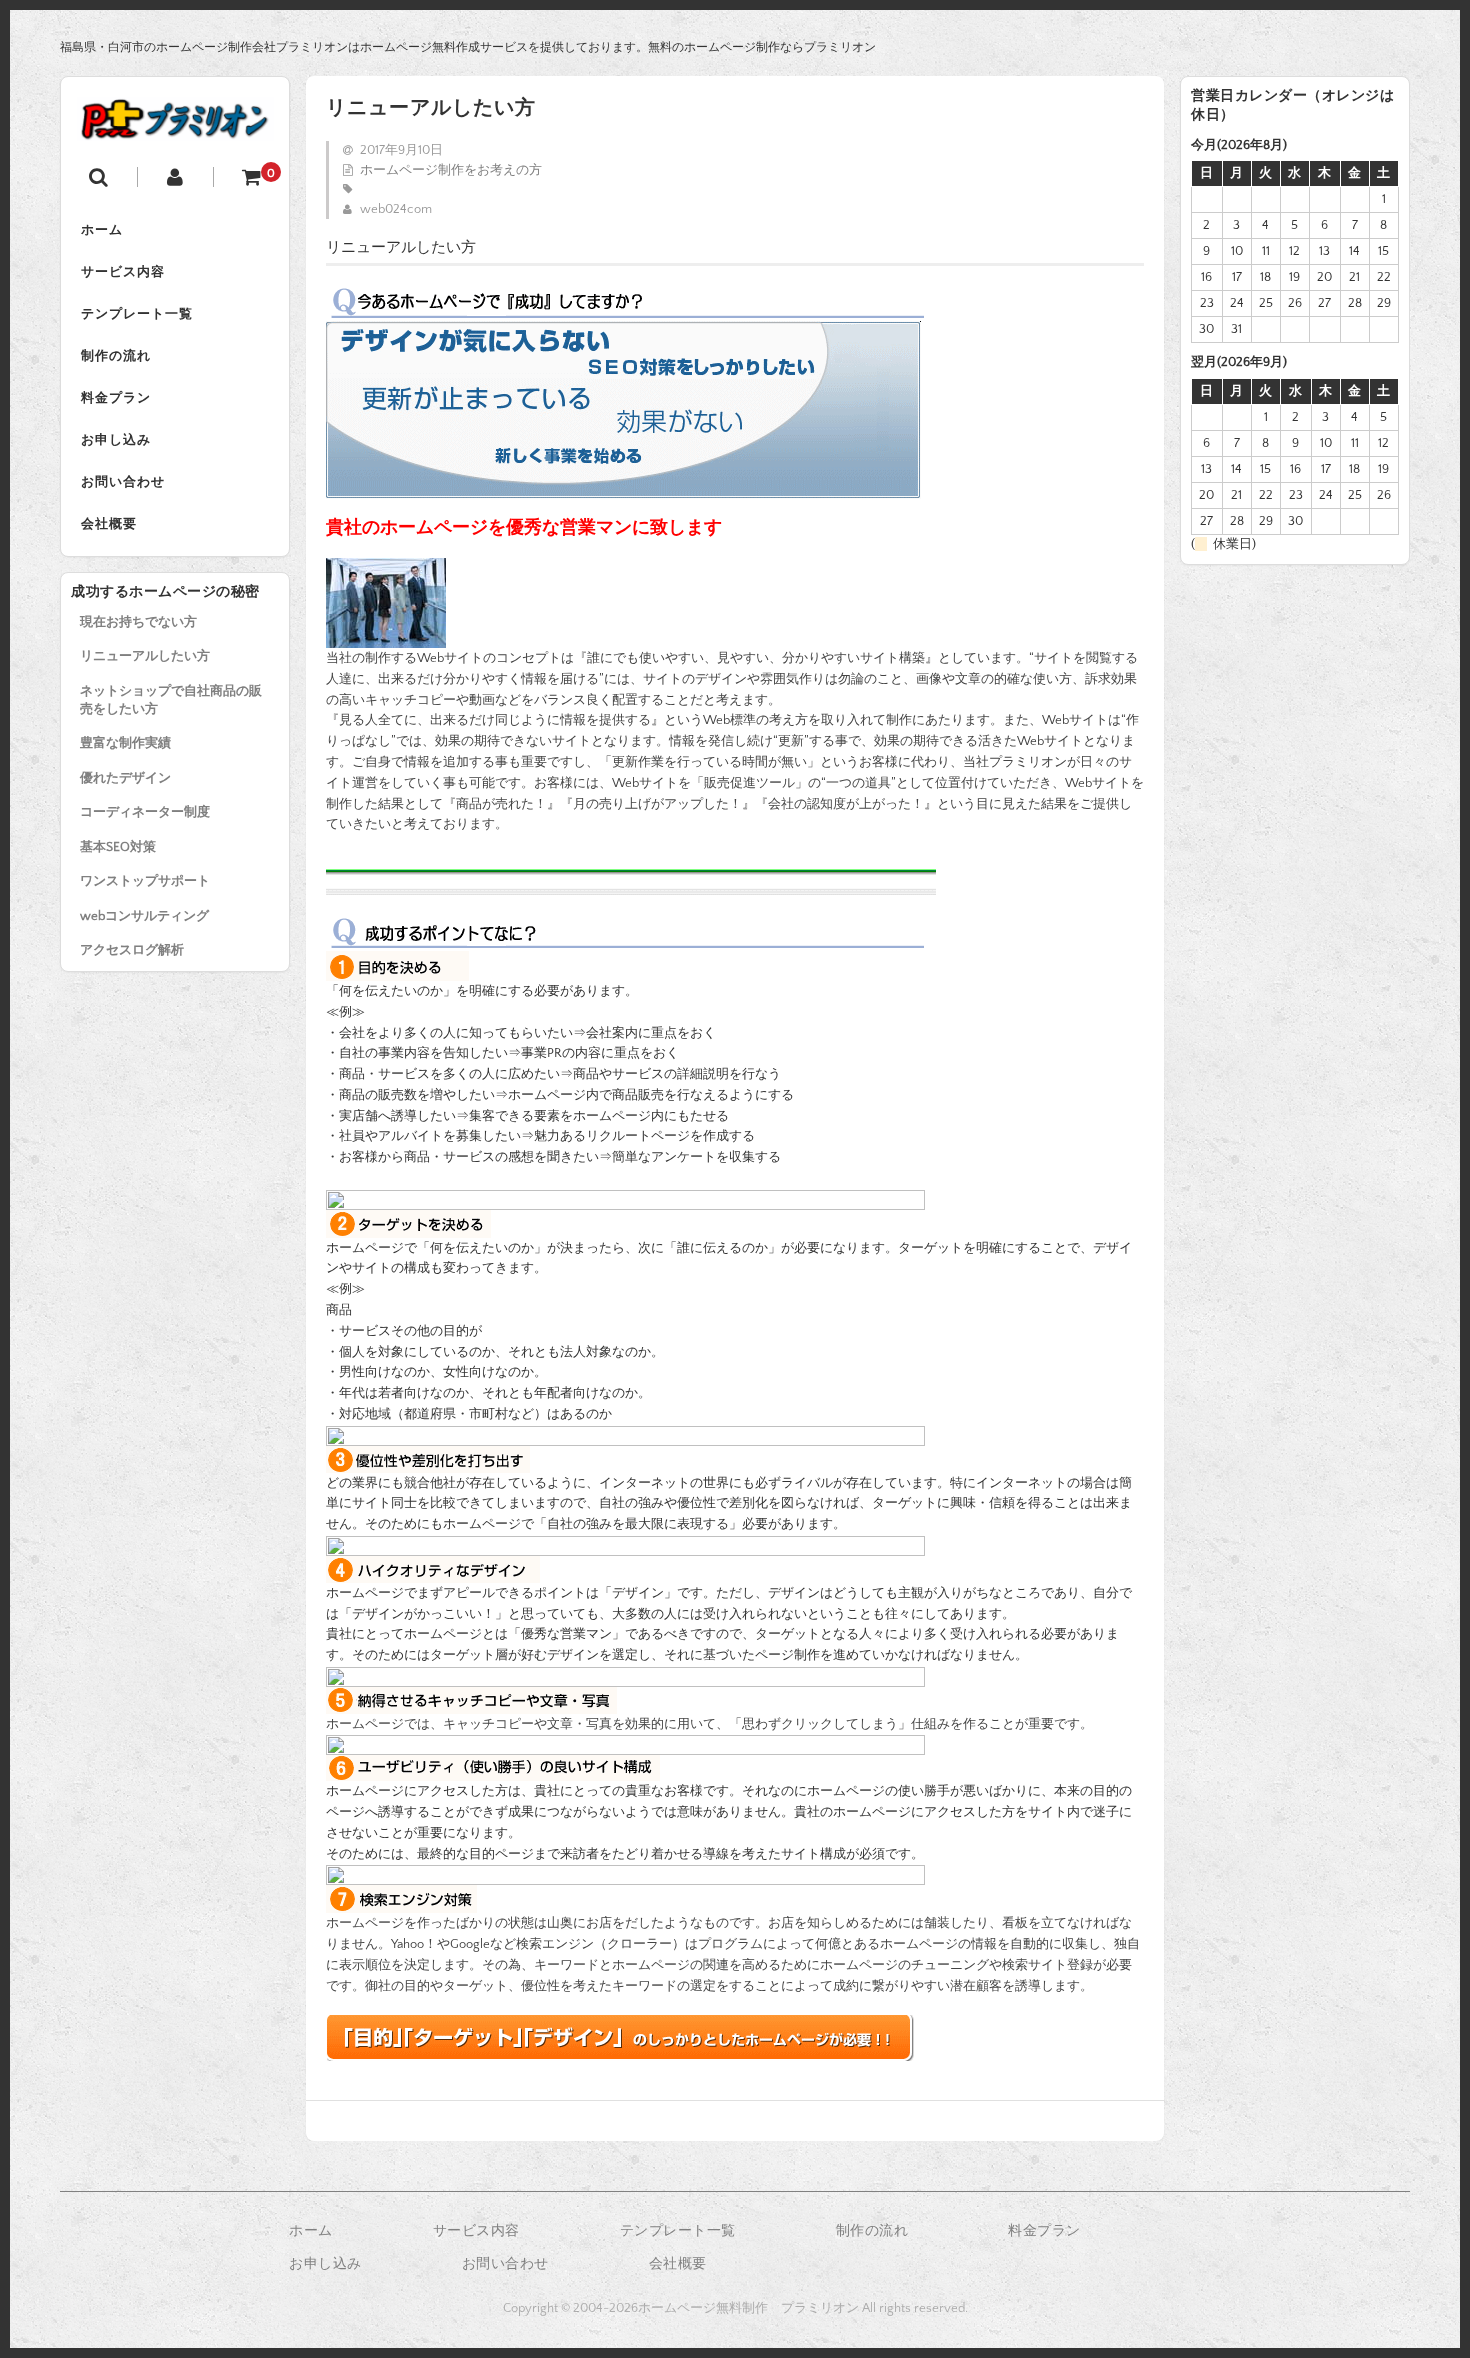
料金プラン (116, 398)
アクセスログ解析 (132, 950)
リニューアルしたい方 (145, 656)
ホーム (102, 230)
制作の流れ (116, 356)
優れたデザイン (125, 778)
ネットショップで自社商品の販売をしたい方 (171, 700)
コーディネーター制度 (145, 812)
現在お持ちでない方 (138, 622)
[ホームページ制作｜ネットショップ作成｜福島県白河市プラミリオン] (175, 126)
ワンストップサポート (145, 881)
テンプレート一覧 (137, 314)
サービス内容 (123, 272)
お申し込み (116, 440)
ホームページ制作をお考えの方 (451, 170)
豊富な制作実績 (125, 743)
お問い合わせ (123, 482)
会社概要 (109, 524)
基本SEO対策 (118, 847)
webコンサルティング (144, 916)
